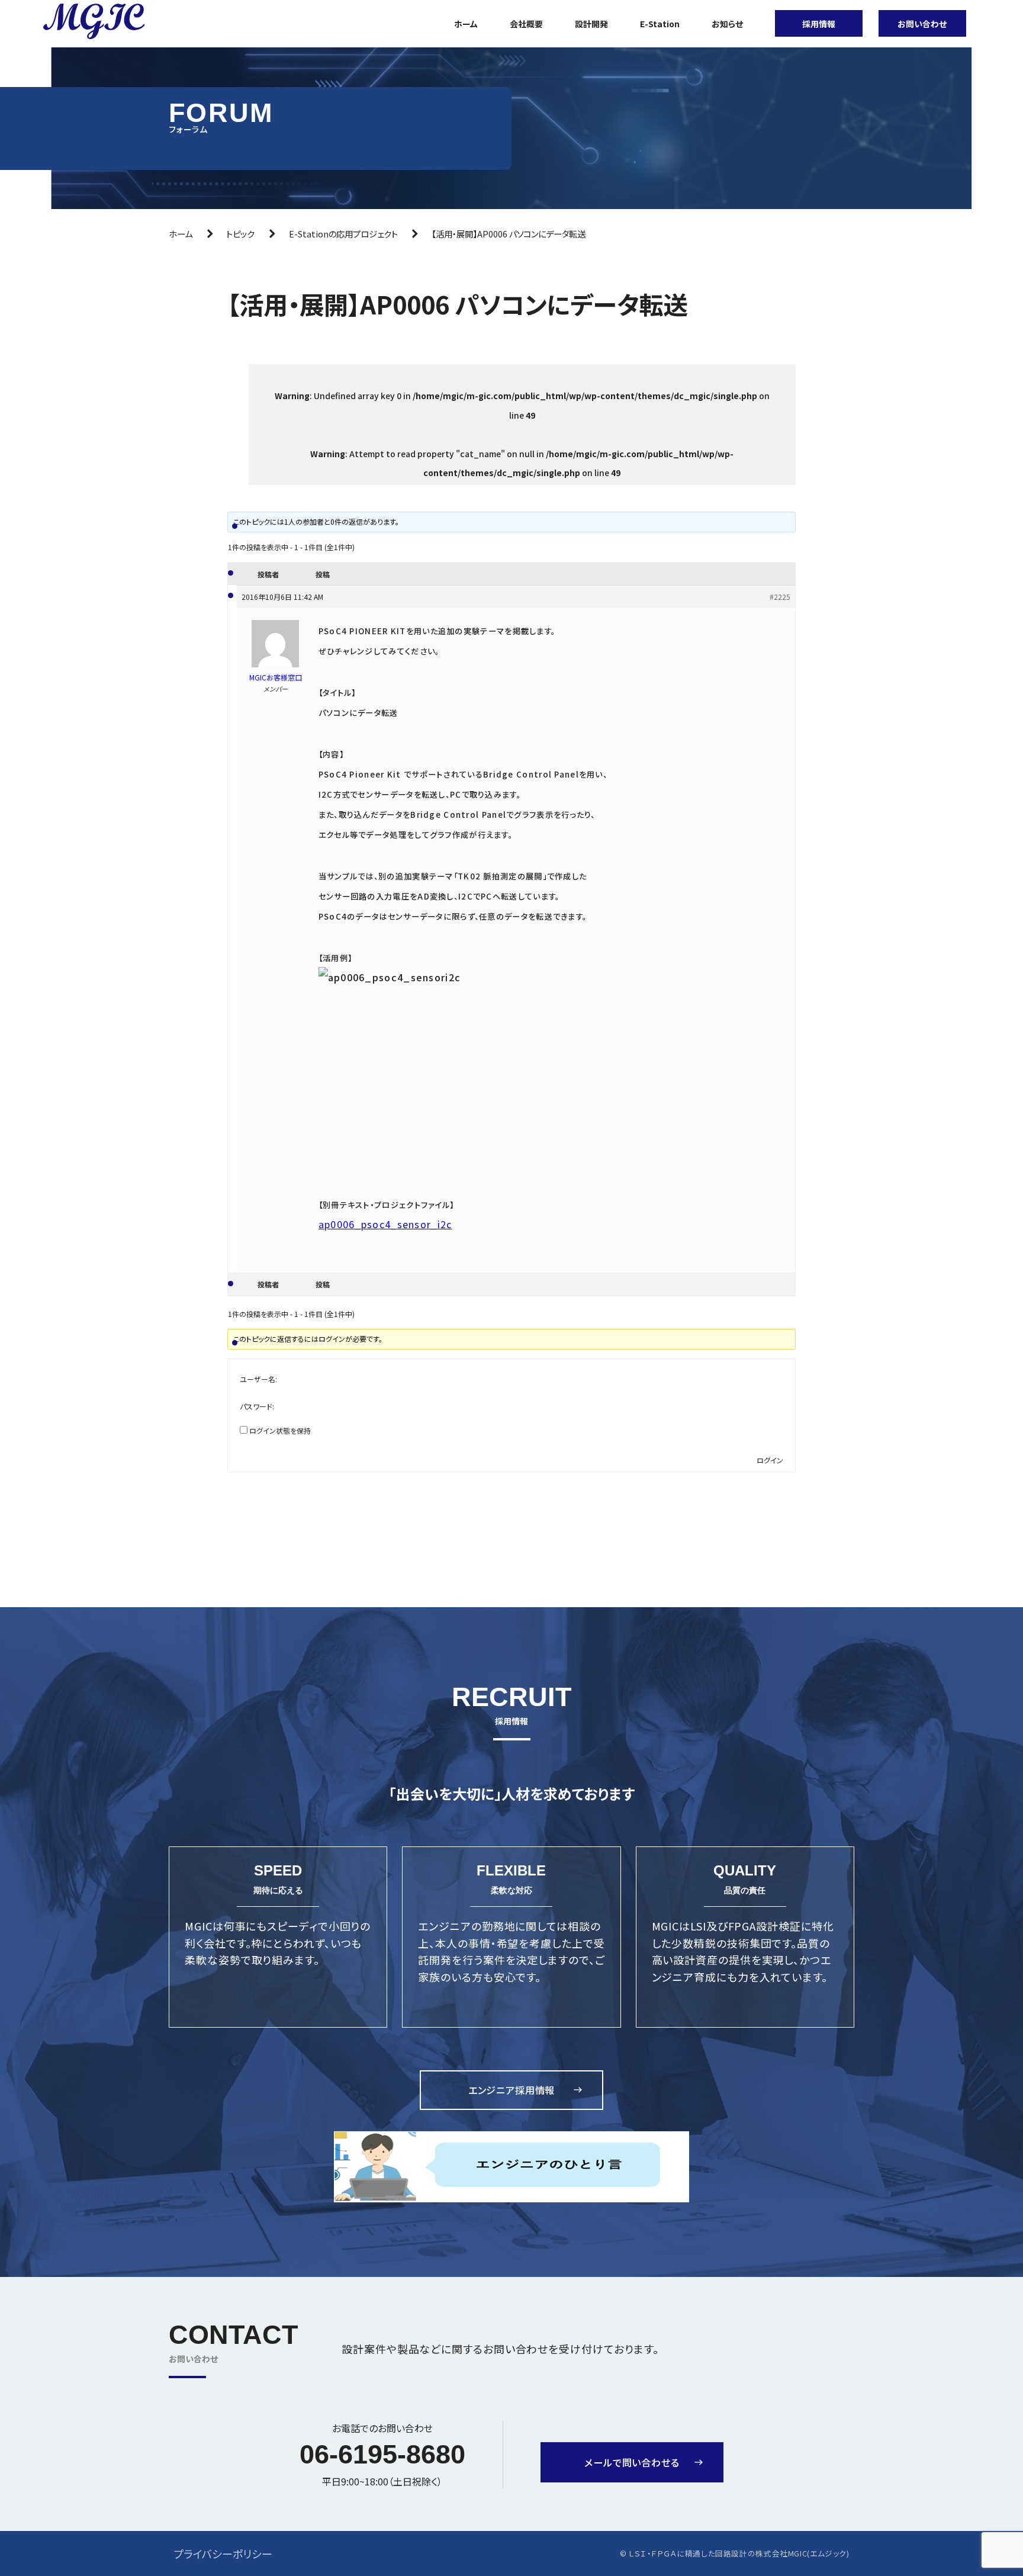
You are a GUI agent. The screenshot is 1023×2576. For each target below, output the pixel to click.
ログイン (770, 1460)
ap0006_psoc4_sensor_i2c (385, 1224)
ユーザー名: (258, 1379)
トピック (240, 234)
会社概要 (526, 24)
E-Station (660, 24)
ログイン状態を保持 (280, 1430)
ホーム (466, 24)
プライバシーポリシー (223, 2553)
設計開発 (591, 24)
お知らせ (727, 24)
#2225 (780, 597)
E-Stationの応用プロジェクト (343, 234)
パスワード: (257, 1406)
